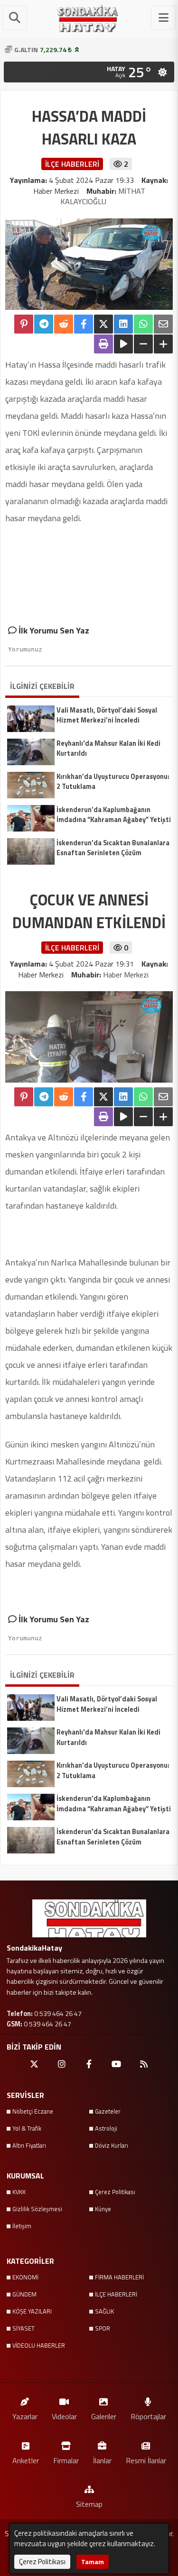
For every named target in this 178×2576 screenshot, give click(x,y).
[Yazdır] (103, 344)
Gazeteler (108, 2111)
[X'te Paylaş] (103, 324)
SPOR (103, 2328)
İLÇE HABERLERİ (116, 2294)
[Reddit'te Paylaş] (64, 324)
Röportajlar (148, 2416)
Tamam (93, 2562)
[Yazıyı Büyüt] (163, 344)
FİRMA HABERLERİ (119, 2277)
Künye (103, 2209)
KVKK (19, 2192)
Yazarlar (25, 2416)
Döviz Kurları (112, 2145)
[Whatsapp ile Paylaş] (143, 324)
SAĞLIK (104, 2311)
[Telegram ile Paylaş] (44, 324)
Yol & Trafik (27, 2128)
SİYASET (23, 2328)
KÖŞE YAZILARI (32, 2311)
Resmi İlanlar (146, 2460)
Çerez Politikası (115, 2192)
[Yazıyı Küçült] (143, 344)
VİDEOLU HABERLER (39, 2345)
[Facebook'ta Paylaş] (84, 324)
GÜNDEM (24, 2294)
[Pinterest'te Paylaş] (24, 324)
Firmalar (66, 2460)
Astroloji (106, 2128)
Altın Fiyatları (29, 2145)
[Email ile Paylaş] (163, 324)
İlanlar (102, 2460)
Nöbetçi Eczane (33, 2111)
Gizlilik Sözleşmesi (37, 2209)
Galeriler (104, 2416)
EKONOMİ (25, 2277)
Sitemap (89, 2504)
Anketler (26, 2460)
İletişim (22, 2226)
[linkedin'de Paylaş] (123, 324)
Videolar (64, 2416)
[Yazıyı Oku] (123, 344)
